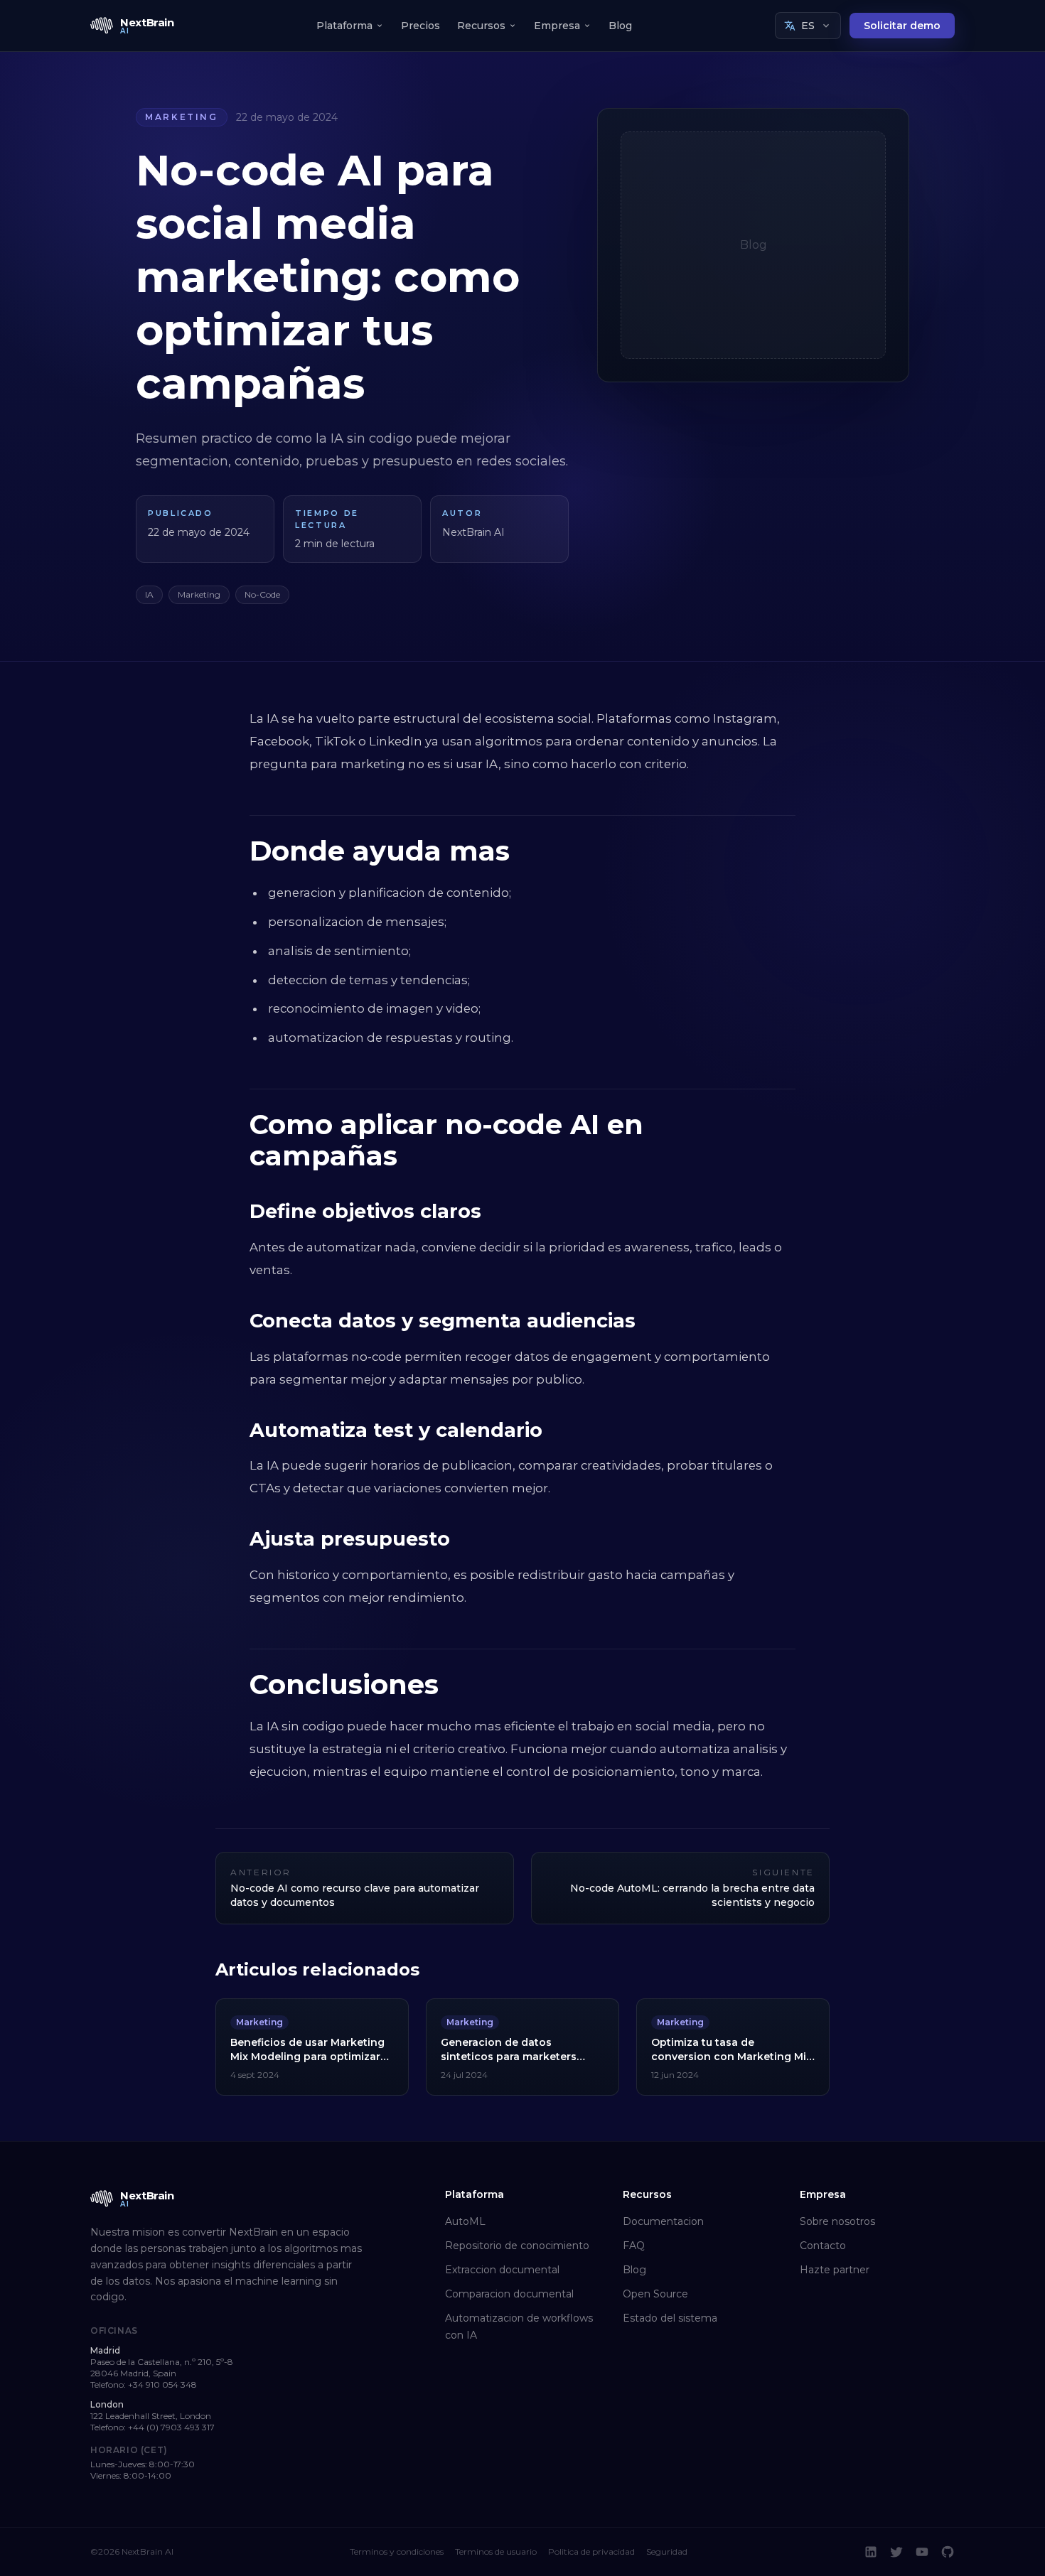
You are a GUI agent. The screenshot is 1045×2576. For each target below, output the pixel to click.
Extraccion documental (502, 2270)
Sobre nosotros (837, 2221)
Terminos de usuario (496, 2551)
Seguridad (667, 2551)
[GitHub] (948, 2552)
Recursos (481, 26)
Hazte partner (835, 2270)
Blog (620, 26)
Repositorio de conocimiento (517, 2246)
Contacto (823, 2246)
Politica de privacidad (591, 2551)
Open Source (655, 2294)
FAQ (634, 2246)
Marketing (182, 117)
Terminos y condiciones (397, 2551)
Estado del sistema (670, 2318)
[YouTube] (922, 2552)
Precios (420, 26)
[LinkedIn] (871, 2552)
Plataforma (344, 26)
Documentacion (663, 2221)
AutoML (465, 2221)
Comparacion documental (509, 2294)
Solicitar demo (902, 26)
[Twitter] (896, 2552)
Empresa (557, 26)
